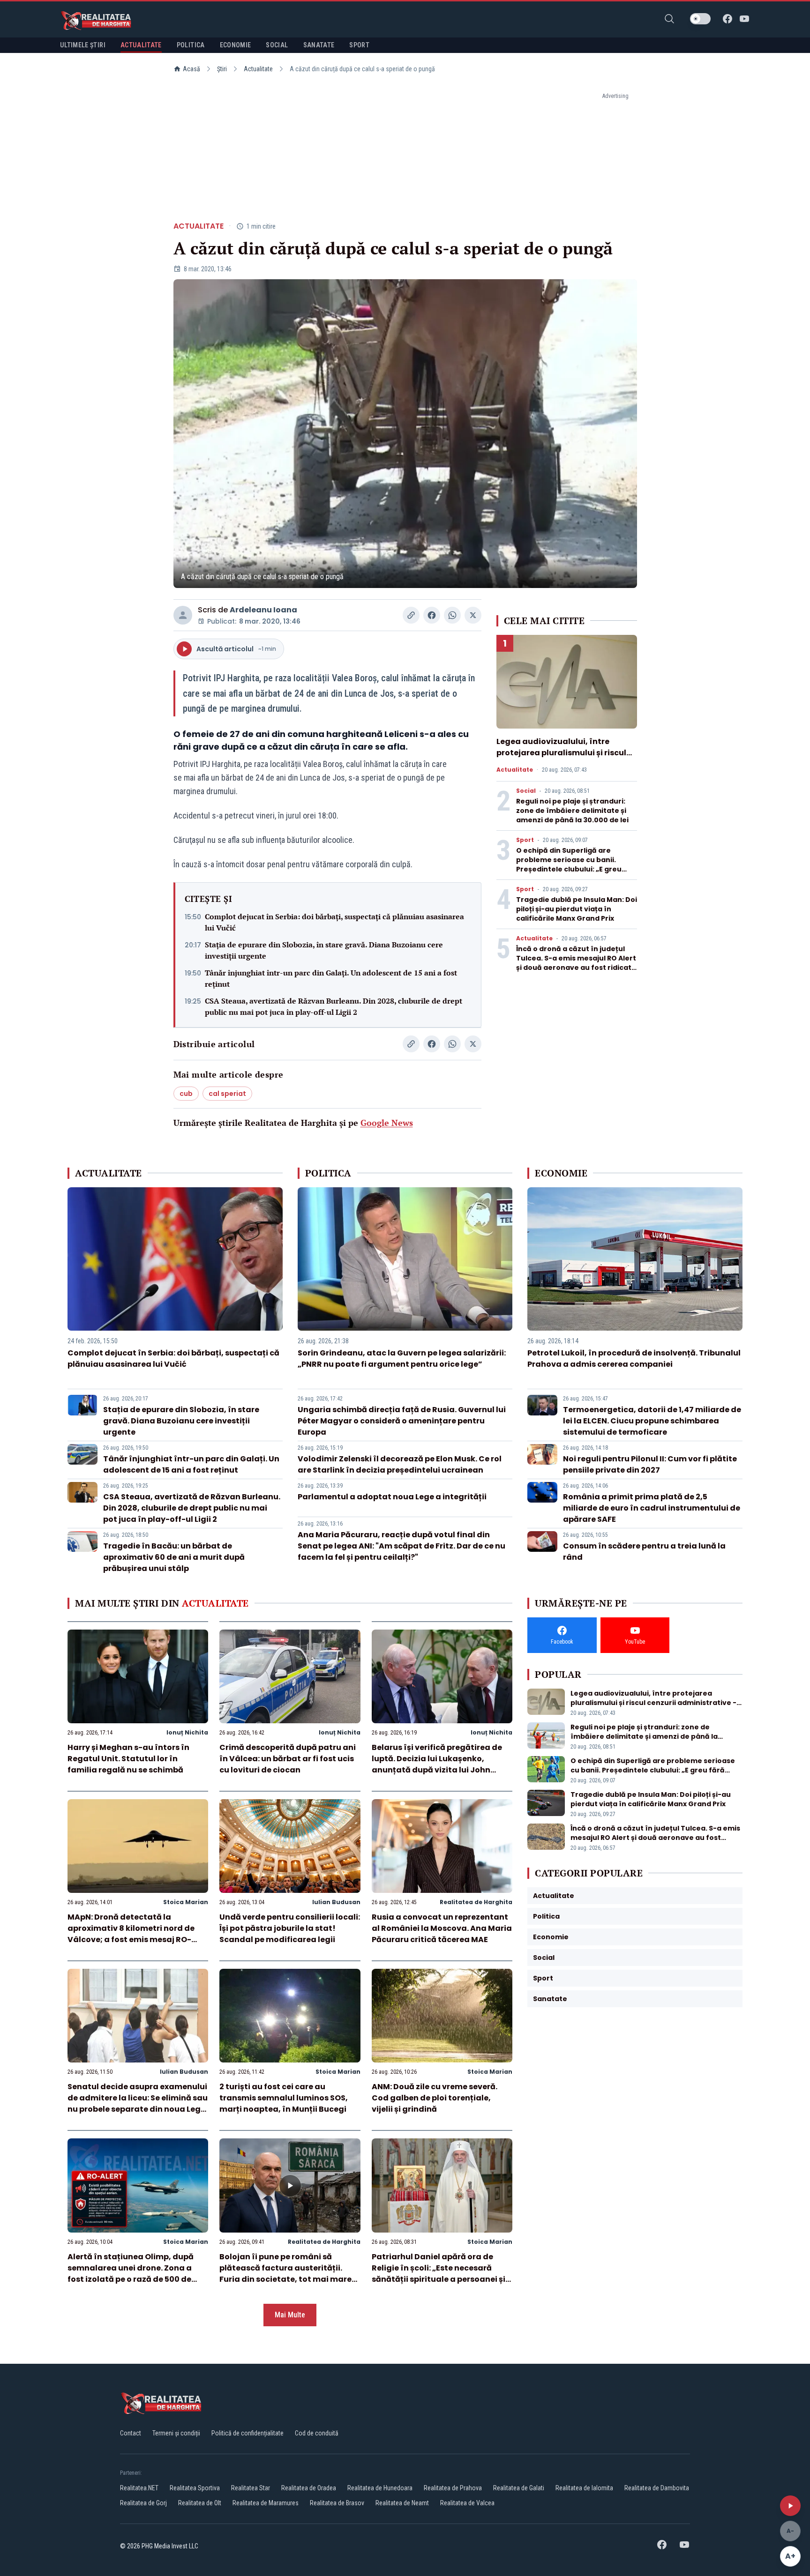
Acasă (191, 69)
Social (526, 791)
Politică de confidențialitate (247, 2433)
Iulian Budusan (336, 1902)
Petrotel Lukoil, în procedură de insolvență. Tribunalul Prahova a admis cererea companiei (634, 1359)
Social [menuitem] (277, 45)
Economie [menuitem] (236, 45)
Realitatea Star (251, 2488)
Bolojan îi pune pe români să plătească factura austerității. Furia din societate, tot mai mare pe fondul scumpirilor (285, 2274)
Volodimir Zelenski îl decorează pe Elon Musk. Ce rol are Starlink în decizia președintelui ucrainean (400, 1464)
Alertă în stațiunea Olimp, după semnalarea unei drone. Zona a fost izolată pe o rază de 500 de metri (131, 2274)
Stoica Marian (186, 1902)
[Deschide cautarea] (669, 19)
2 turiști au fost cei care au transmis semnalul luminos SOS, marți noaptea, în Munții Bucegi (284, 2098)
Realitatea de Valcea (467, 2503)
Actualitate (258, 69)
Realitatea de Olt (200, 2503)
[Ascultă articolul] (790, 2506)
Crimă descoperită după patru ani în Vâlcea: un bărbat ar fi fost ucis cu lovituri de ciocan (288, 1759)
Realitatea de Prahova (453, 2488)
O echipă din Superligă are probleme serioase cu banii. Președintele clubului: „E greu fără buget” (569, 864)
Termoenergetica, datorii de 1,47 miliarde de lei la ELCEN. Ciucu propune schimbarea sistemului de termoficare (652, 1421)
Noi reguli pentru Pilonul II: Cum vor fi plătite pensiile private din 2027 (650, 1464)
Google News (387, 1123)
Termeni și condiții (176, 2433)
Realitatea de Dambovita (657, 2488)
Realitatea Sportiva (195, 2488)
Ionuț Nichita (187, 1732)
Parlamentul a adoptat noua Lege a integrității (392, 1497)
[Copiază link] (411, 615)
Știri (222, 69)
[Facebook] (727, 19)
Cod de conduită (317, 2433)
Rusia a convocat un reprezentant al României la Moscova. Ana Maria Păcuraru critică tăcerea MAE (442, 1928)
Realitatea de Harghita (476, 1902)
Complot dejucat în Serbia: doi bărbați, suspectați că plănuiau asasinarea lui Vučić (334, 922)
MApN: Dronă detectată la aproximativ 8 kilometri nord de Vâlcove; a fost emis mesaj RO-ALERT (131, 1934)
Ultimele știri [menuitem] (83, 45)
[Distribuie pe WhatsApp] (452, 615)
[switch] (700, 19)
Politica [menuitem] (191, 45)
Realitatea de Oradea (309, 2488)
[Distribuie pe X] (473, 615)
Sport (525, 840)
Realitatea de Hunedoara (380, 2488)
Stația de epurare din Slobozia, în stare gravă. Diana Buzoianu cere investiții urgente (324, 950)
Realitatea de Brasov (337, 2503)
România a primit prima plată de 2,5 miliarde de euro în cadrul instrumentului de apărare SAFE (652, 1508)
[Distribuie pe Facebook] (432, 615)
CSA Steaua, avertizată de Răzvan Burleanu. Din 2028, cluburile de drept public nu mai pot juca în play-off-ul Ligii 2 (334, 1006)
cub (186, 1094)
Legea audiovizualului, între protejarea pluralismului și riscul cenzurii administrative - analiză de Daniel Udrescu (562, 758)
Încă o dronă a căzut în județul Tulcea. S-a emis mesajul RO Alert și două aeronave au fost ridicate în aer (576, 963)
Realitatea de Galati (519, 2488)
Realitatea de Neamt (402, 2503)
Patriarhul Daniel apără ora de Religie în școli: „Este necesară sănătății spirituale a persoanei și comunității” (439, 2274)
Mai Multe (290, 2315)
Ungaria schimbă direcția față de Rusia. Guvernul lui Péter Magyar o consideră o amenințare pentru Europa (402, 1421)
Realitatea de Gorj (143, 2503)
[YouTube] (744, 19)
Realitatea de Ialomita (584, 2488)
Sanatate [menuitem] (319, 45)
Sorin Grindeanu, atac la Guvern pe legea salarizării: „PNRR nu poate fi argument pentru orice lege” (402, 1359)
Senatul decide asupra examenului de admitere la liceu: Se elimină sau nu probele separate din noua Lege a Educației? (138, 2103)
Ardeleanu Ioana (263, 610)
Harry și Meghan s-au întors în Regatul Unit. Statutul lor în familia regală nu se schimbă (128, 1759)
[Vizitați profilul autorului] (183, 615)
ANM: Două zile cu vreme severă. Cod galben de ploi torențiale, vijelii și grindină (435, 2098)
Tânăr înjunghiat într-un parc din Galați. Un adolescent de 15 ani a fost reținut (331, 978)
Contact (131, 2433)
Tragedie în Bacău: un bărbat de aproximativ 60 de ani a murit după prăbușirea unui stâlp (174, 1557)
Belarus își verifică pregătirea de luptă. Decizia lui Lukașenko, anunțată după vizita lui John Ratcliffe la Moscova (437, 1764)
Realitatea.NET (139, 2488)
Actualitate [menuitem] (141, 45)
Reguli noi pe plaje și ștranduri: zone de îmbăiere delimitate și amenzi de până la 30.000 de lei (572, 811)
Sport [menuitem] (359, 45)
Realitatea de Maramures (266, 2503)
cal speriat (227, 1094)
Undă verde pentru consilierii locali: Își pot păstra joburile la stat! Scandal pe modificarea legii (290, 1928)
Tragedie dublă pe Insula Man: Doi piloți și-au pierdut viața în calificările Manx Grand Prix (577, 909)
